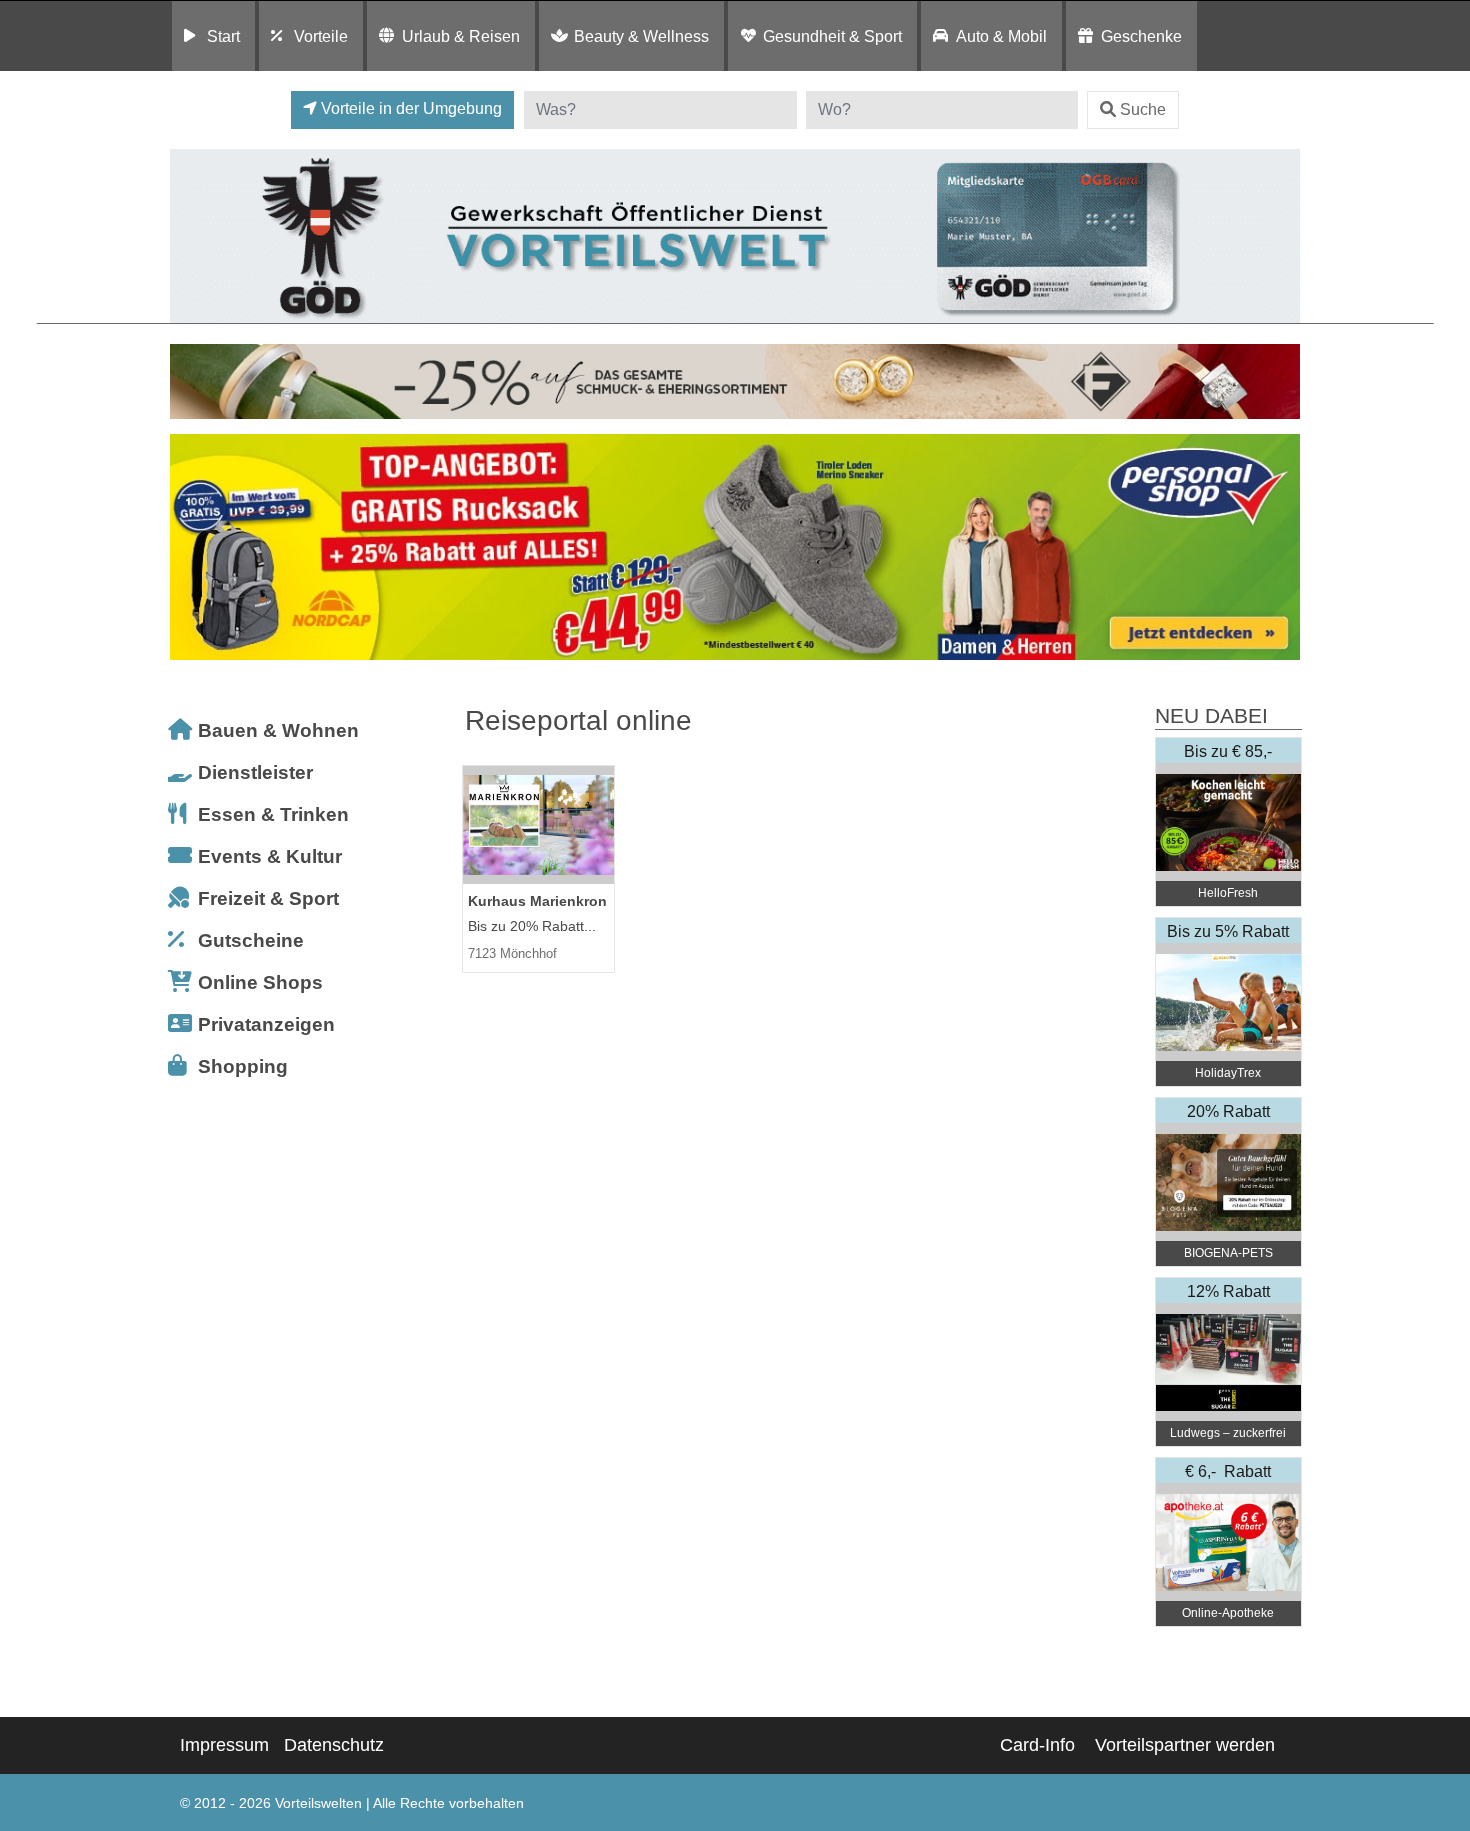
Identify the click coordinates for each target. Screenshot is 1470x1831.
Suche (1143, 109)
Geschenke (1141, 36)
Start (223, 36)
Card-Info (1037, 1745)
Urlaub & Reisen (461, 36)
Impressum (224, 1745)
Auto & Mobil (1001, 36)
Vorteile (321, 36)
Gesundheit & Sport (832, 36)
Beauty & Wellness (641, 36)
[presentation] (189, 547)
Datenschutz (334, 1745)
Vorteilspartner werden (1185, 1745)
